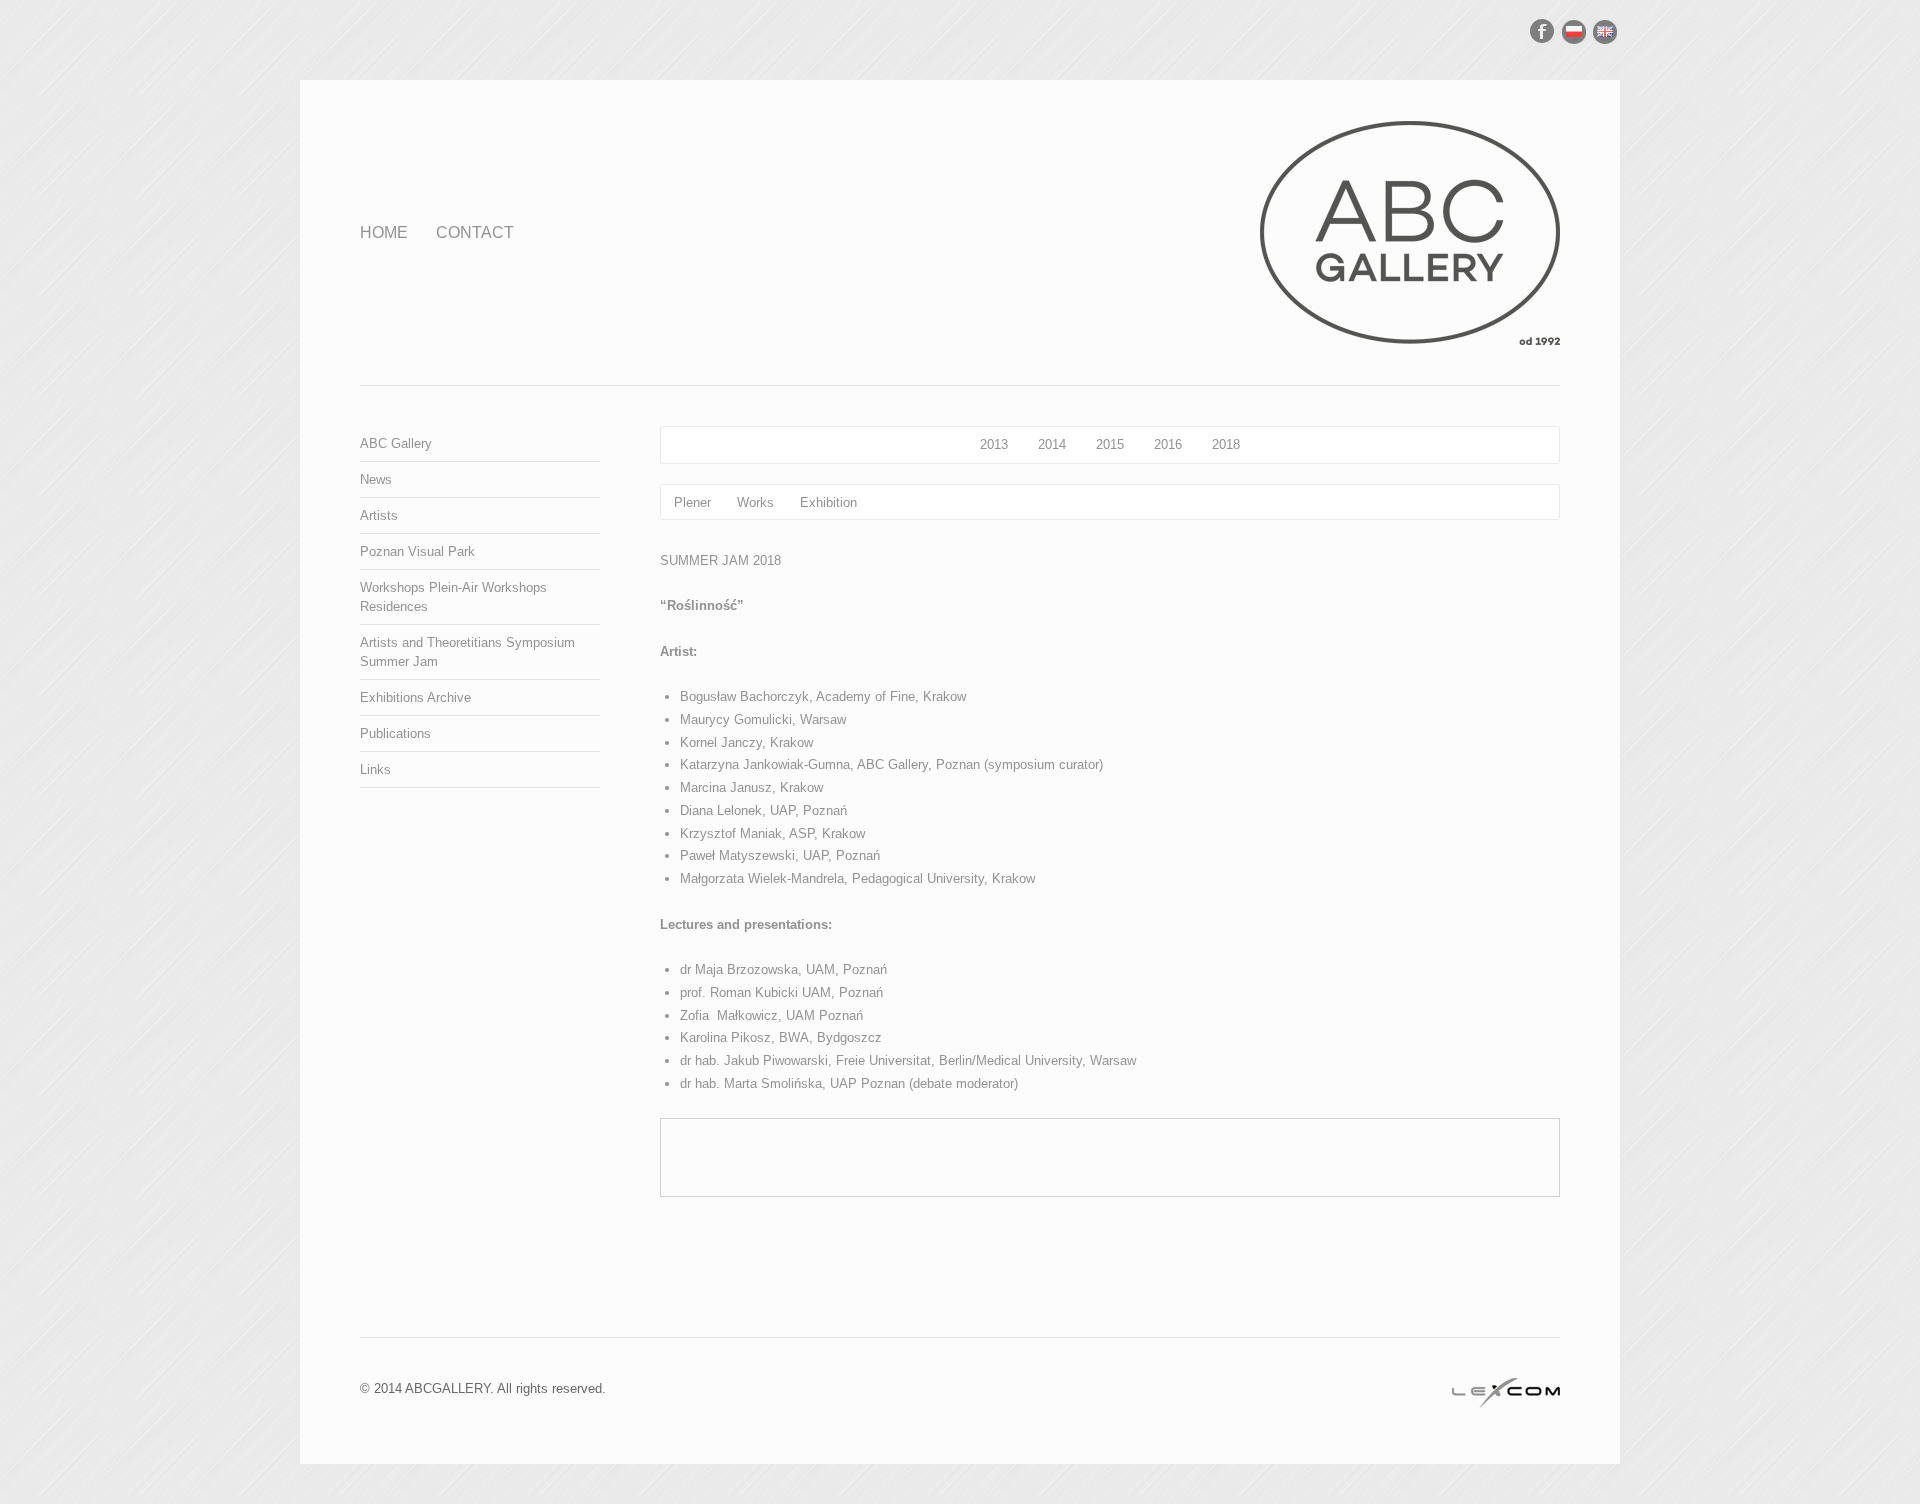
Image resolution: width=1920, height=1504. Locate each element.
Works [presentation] (755, 502)
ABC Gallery (396, 443)
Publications (395, 733)
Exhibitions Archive (415, 697)
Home (384, 232)
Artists (379, 515)
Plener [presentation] (692, 502)
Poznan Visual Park (417, 551)
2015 (1110, 444)
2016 (1168, 444)
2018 (1226, 444)
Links (375, 769)
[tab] (692, 502)
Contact (475, 232)
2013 (994, 444)
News (376, 479)
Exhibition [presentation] (828, 502)
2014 (1052, 444)
